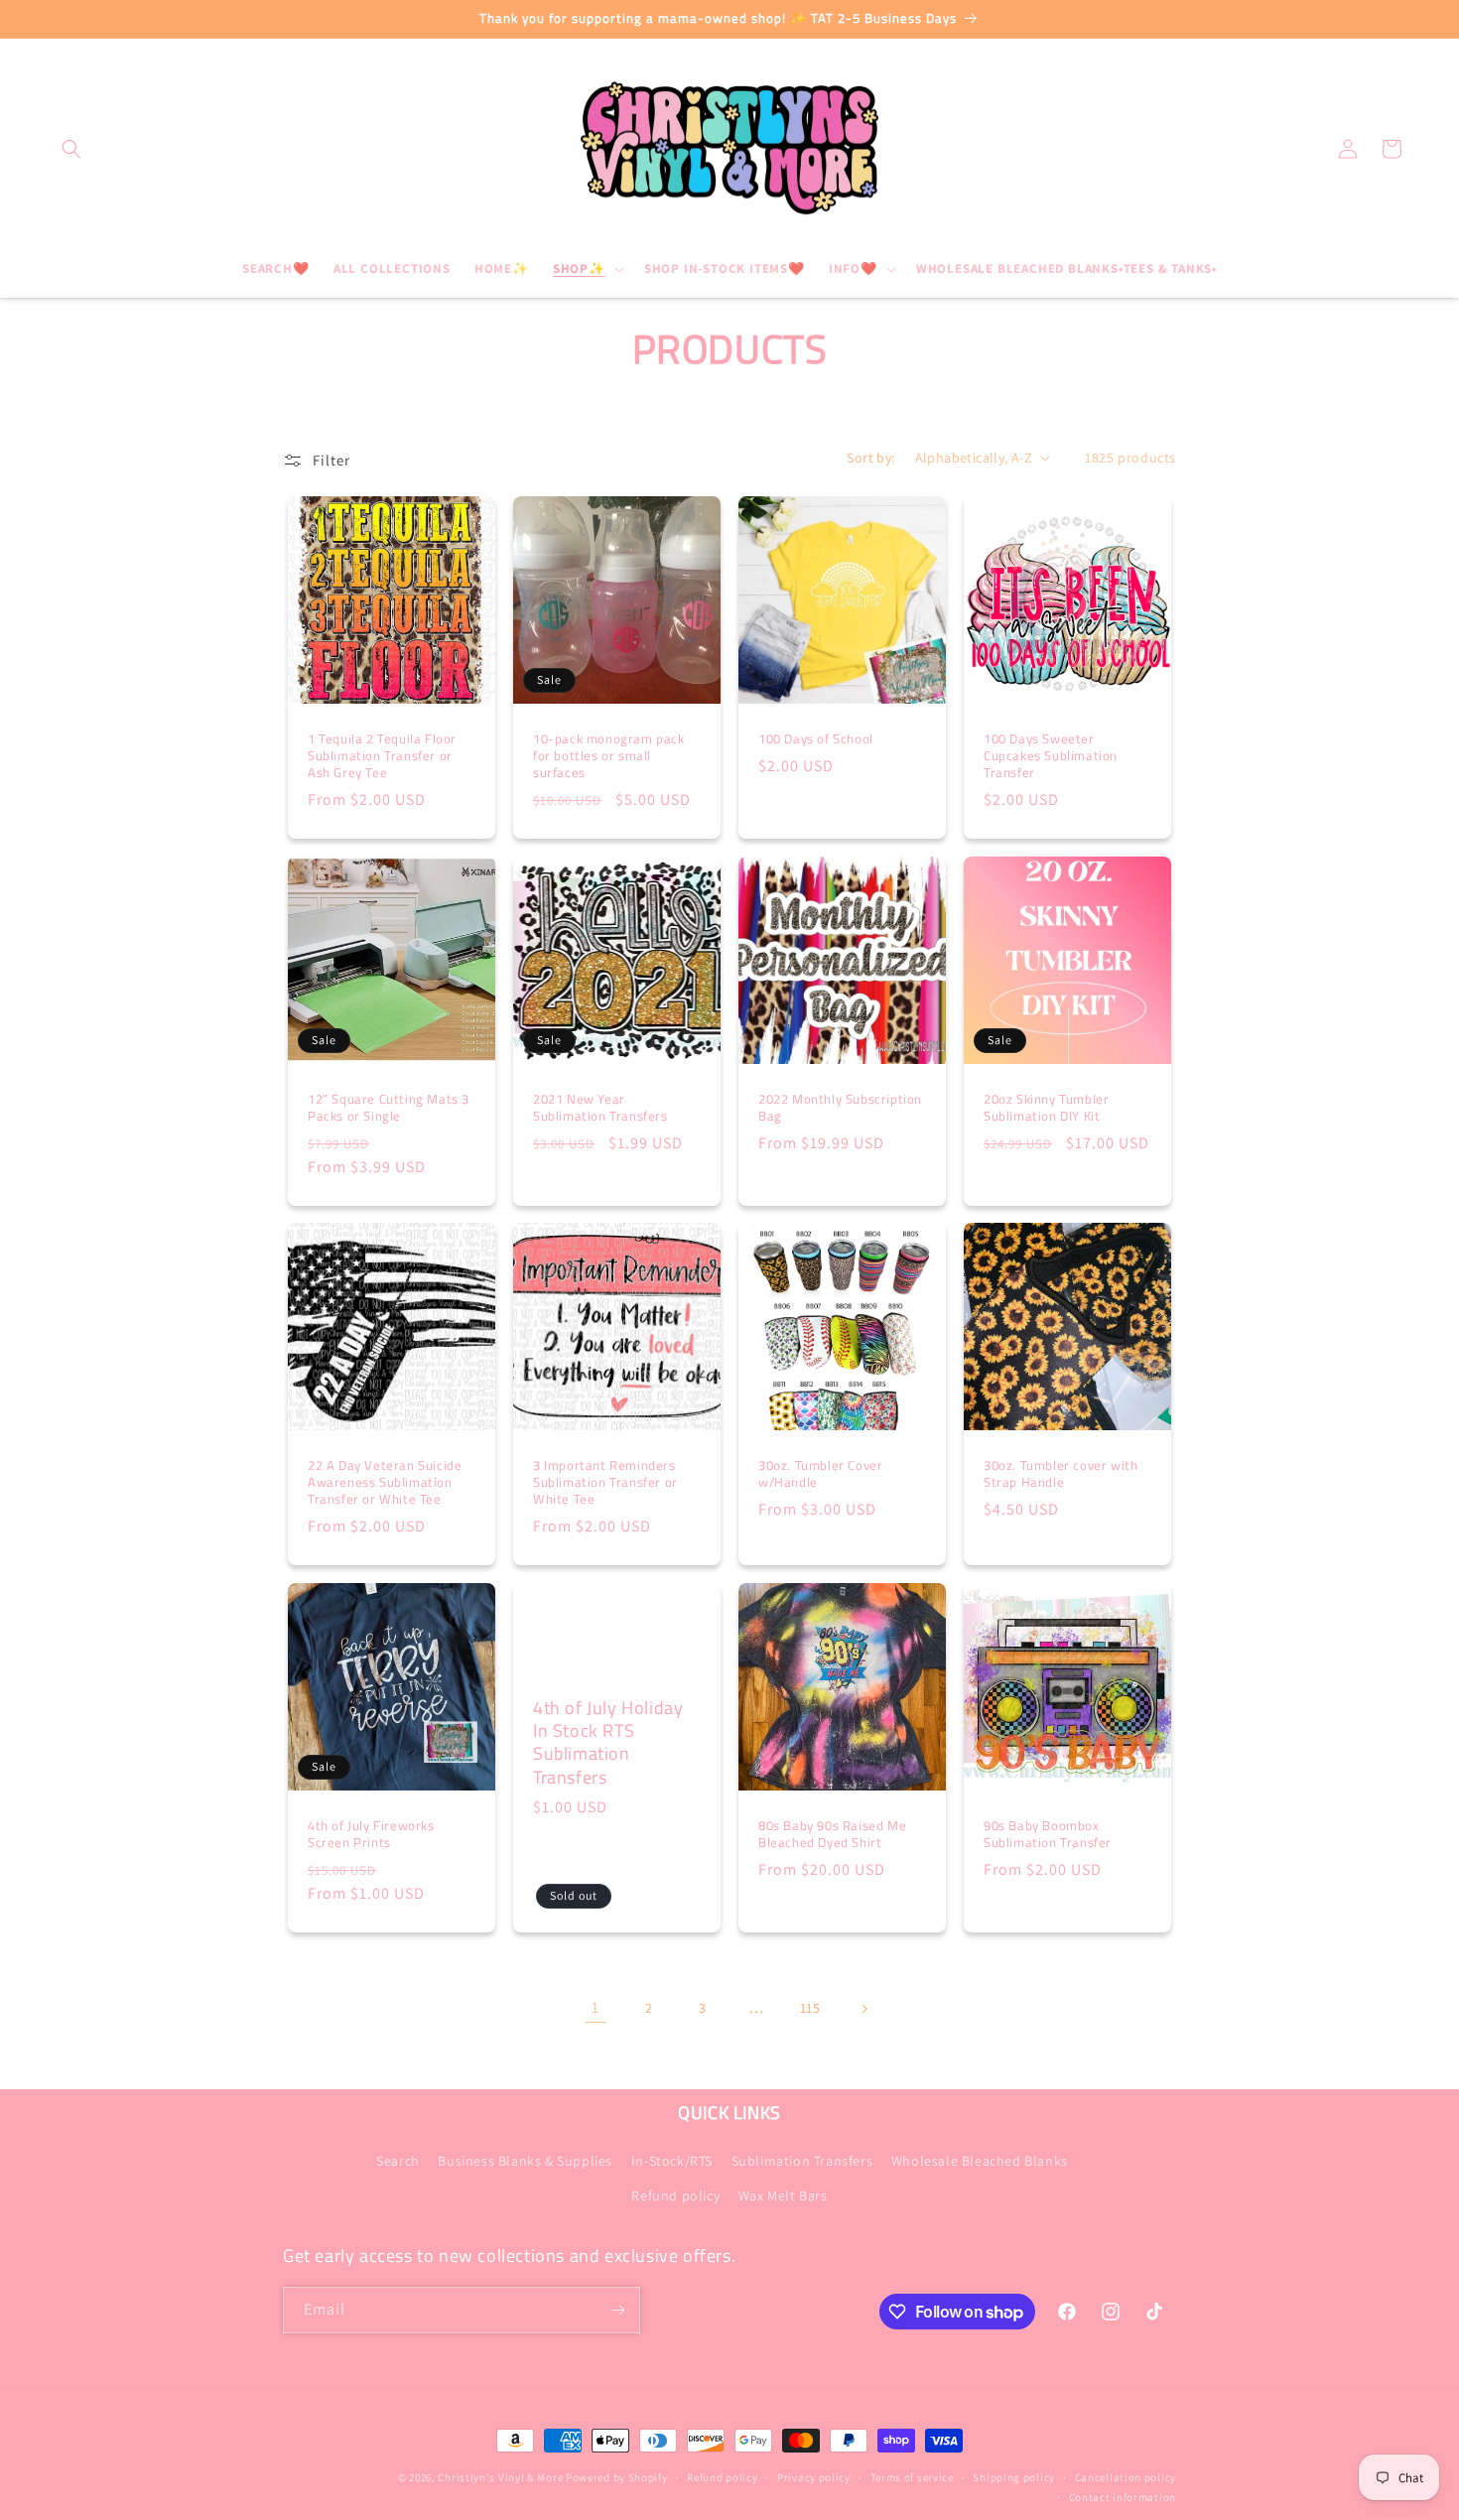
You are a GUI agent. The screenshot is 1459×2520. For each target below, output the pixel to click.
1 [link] (596, 2007)
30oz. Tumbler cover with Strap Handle (1061, 1474)
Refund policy (675, 2196)
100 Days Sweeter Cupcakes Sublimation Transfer (1051, 756)
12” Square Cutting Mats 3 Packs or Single (389, 1108)
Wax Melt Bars (783, 2196)
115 (810, 2008)
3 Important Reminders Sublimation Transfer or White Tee (605, 1482)
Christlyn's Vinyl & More (500, 2477)
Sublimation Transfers (802, 2161)
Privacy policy (814, 2477)
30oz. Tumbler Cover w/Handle (820, 1474)
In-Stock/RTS (672, 2161)
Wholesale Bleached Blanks (980, 2161)
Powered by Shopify (617, 2477)
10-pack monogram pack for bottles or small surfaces (609, 756)
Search (398, 2161)
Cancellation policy (1126, 2477)
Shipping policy (1014, 2477)
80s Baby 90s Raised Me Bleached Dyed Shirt (832, 1834)
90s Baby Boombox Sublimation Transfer (1048, 1834)
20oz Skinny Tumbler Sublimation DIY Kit (1046, 1108)
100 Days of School (816, 739)
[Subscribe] (617, 2310)
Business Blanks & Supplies (525, 2161)
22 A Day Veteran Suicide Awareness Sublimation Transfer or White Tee (385, 1482)
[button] (71, 149)
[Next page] (863, 2009)
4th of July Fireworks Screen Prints (371, 1834)
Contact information (1123, 2497)
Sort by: (870, 458)
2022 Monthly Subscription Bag (840, 1108)
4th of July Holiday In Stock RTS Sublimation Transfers (608, 1743)
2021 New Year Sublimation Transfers (600, 1108)
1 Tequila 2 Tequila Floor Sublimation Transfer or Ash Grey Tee (382, 756)
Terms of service (912, 2477)
